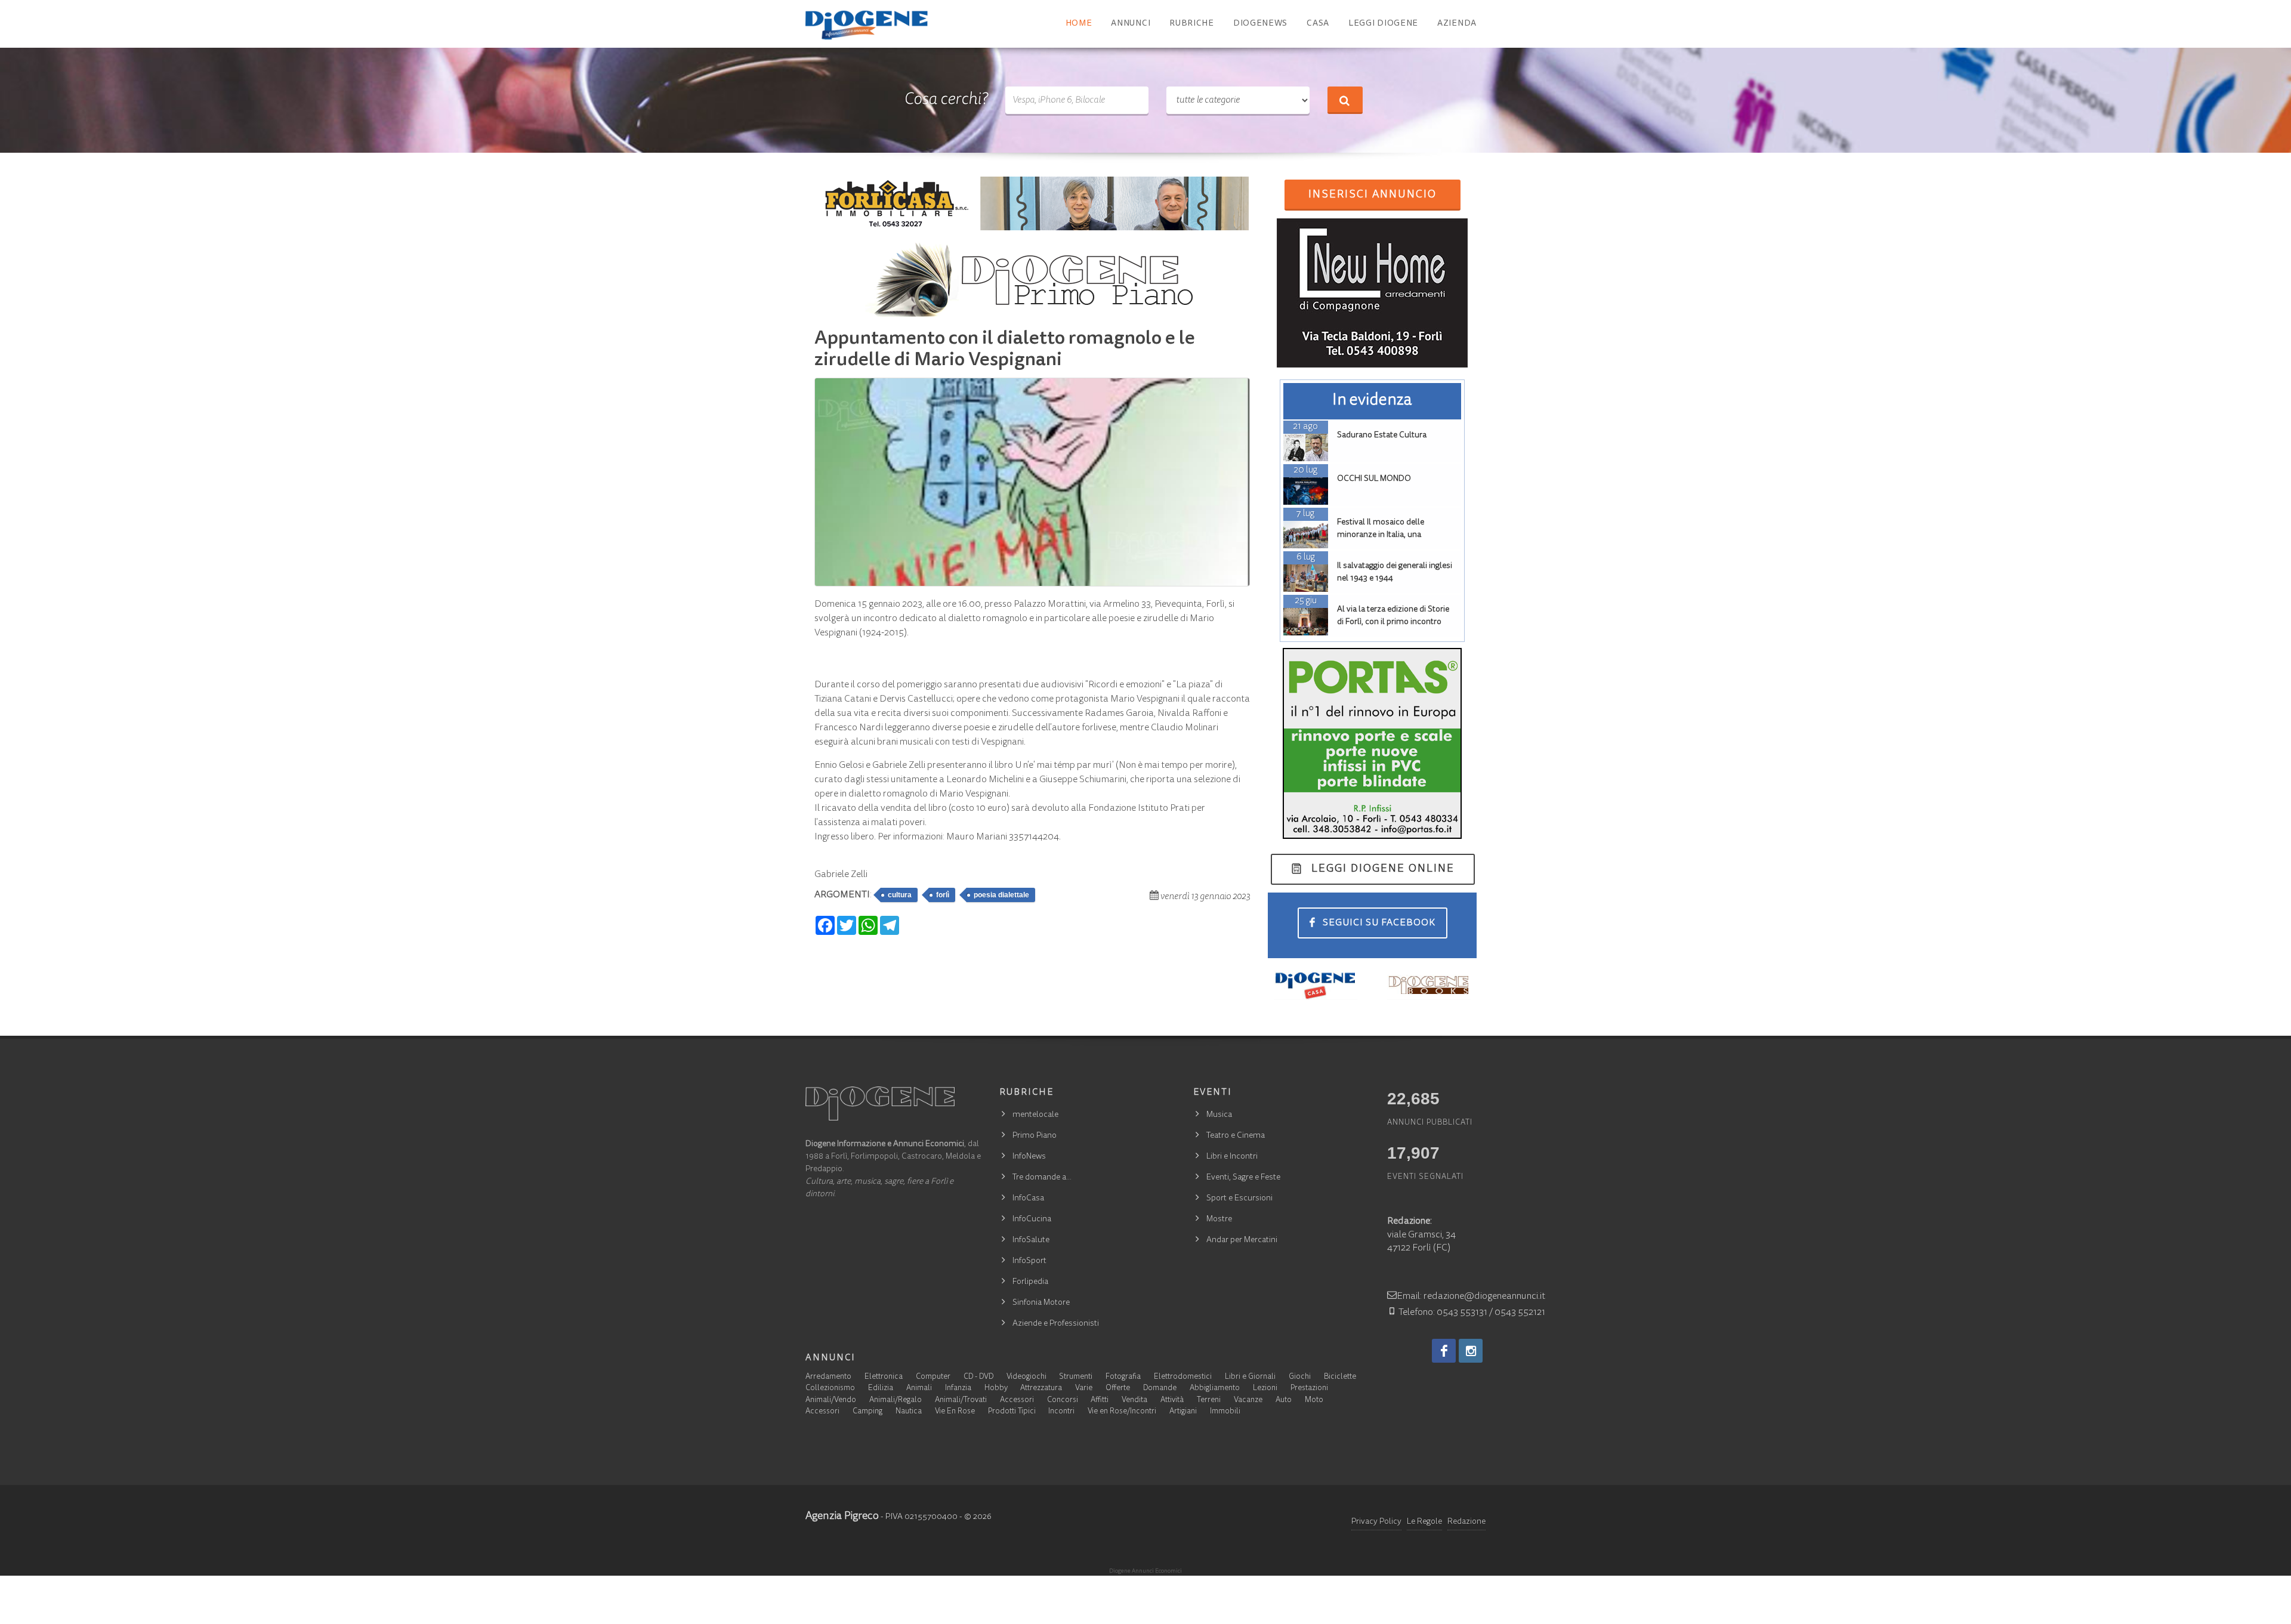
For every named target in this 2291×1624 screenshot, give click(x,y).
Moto (1314, 1401)
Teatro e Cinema (1236, 1136)
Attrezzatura (1041, 1389)
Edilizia (881, 1389)
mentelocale (1035, 1115)
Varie (1084, 1389)
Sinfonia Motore (1041, 1303)
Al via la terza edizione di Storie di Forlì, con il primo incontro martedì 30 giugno (1393, 622)
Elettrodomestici (1183, 1377)
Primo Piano (1035, 1136)
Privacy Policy (1376, 1522)
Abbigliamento (1215, 1389)
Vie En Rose (955, 1412)
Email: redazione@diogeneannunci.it (1471, 1296)
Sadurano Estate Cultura (1382, 436)
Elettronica (884, 1377)
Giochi (1300, 1377)
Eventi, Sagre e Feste (1243, 1178)
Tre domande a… (1042, 1178)
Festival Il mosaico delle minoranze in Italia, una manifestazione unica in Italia (1390, 535)
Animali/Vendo (831, 1401)
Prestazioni (1309, 1389)
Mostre (1219, 1219)
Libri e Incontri (1232, 1157)
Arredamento (828, 1377)
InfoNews (1029, 1157)
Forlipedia (1030, 1282)
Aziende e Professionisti (1056, 1324)
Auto (1284, 1401)
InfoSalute (1031, 1240)
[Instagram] (1471, 1351)
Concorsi (1063, 1401)
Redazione (1466, 1522)
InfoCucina (1032, 1219)
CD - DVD (978, 1377)
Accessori (1017, 1401)
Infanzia (958, 1389)
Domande (1160, 1389)
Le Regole (1424, 1522)
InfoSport (1029, 1261)
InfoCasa (1028, 1199)
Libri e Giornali (1250, 1377)
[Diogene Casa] (1316, 985)
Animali (919, 1389)
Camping (867, 1412)
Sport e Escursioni (1239, 1199)
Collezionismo (830, 1389)
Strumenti (1076, 1377)
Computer (933, 1377)
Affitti (1100, 1401)
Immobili (1225, 1412)
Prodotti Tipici (1012, 1412)
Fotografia (1123, 1377)
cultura (900, 895)
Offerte (1118, 1389)
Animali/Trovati (961, 1401)
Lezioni (1265, 1389)
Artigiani (1183, 1412)
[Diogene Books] (1429, 985)
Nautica (909, 1412)
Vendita (1134, 1401)
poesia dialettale (1001, 895)
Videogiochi (1026, 1377)
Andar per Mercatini (1242, 1240)
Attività (1172, 1401)
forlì (943, 895)
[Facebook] (1444, 1351)
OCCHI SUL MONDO (1374, 479)
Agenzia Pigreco (842, 1517)
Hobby (996, 1389)
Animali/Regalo (896, 1401)
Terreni (1209, 1401)
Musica (1219, 1115)
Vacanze (1248, 1401)
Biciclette (1340, 1377)
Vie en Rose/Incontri (1122, 1412)
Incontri (1061, 1412)
